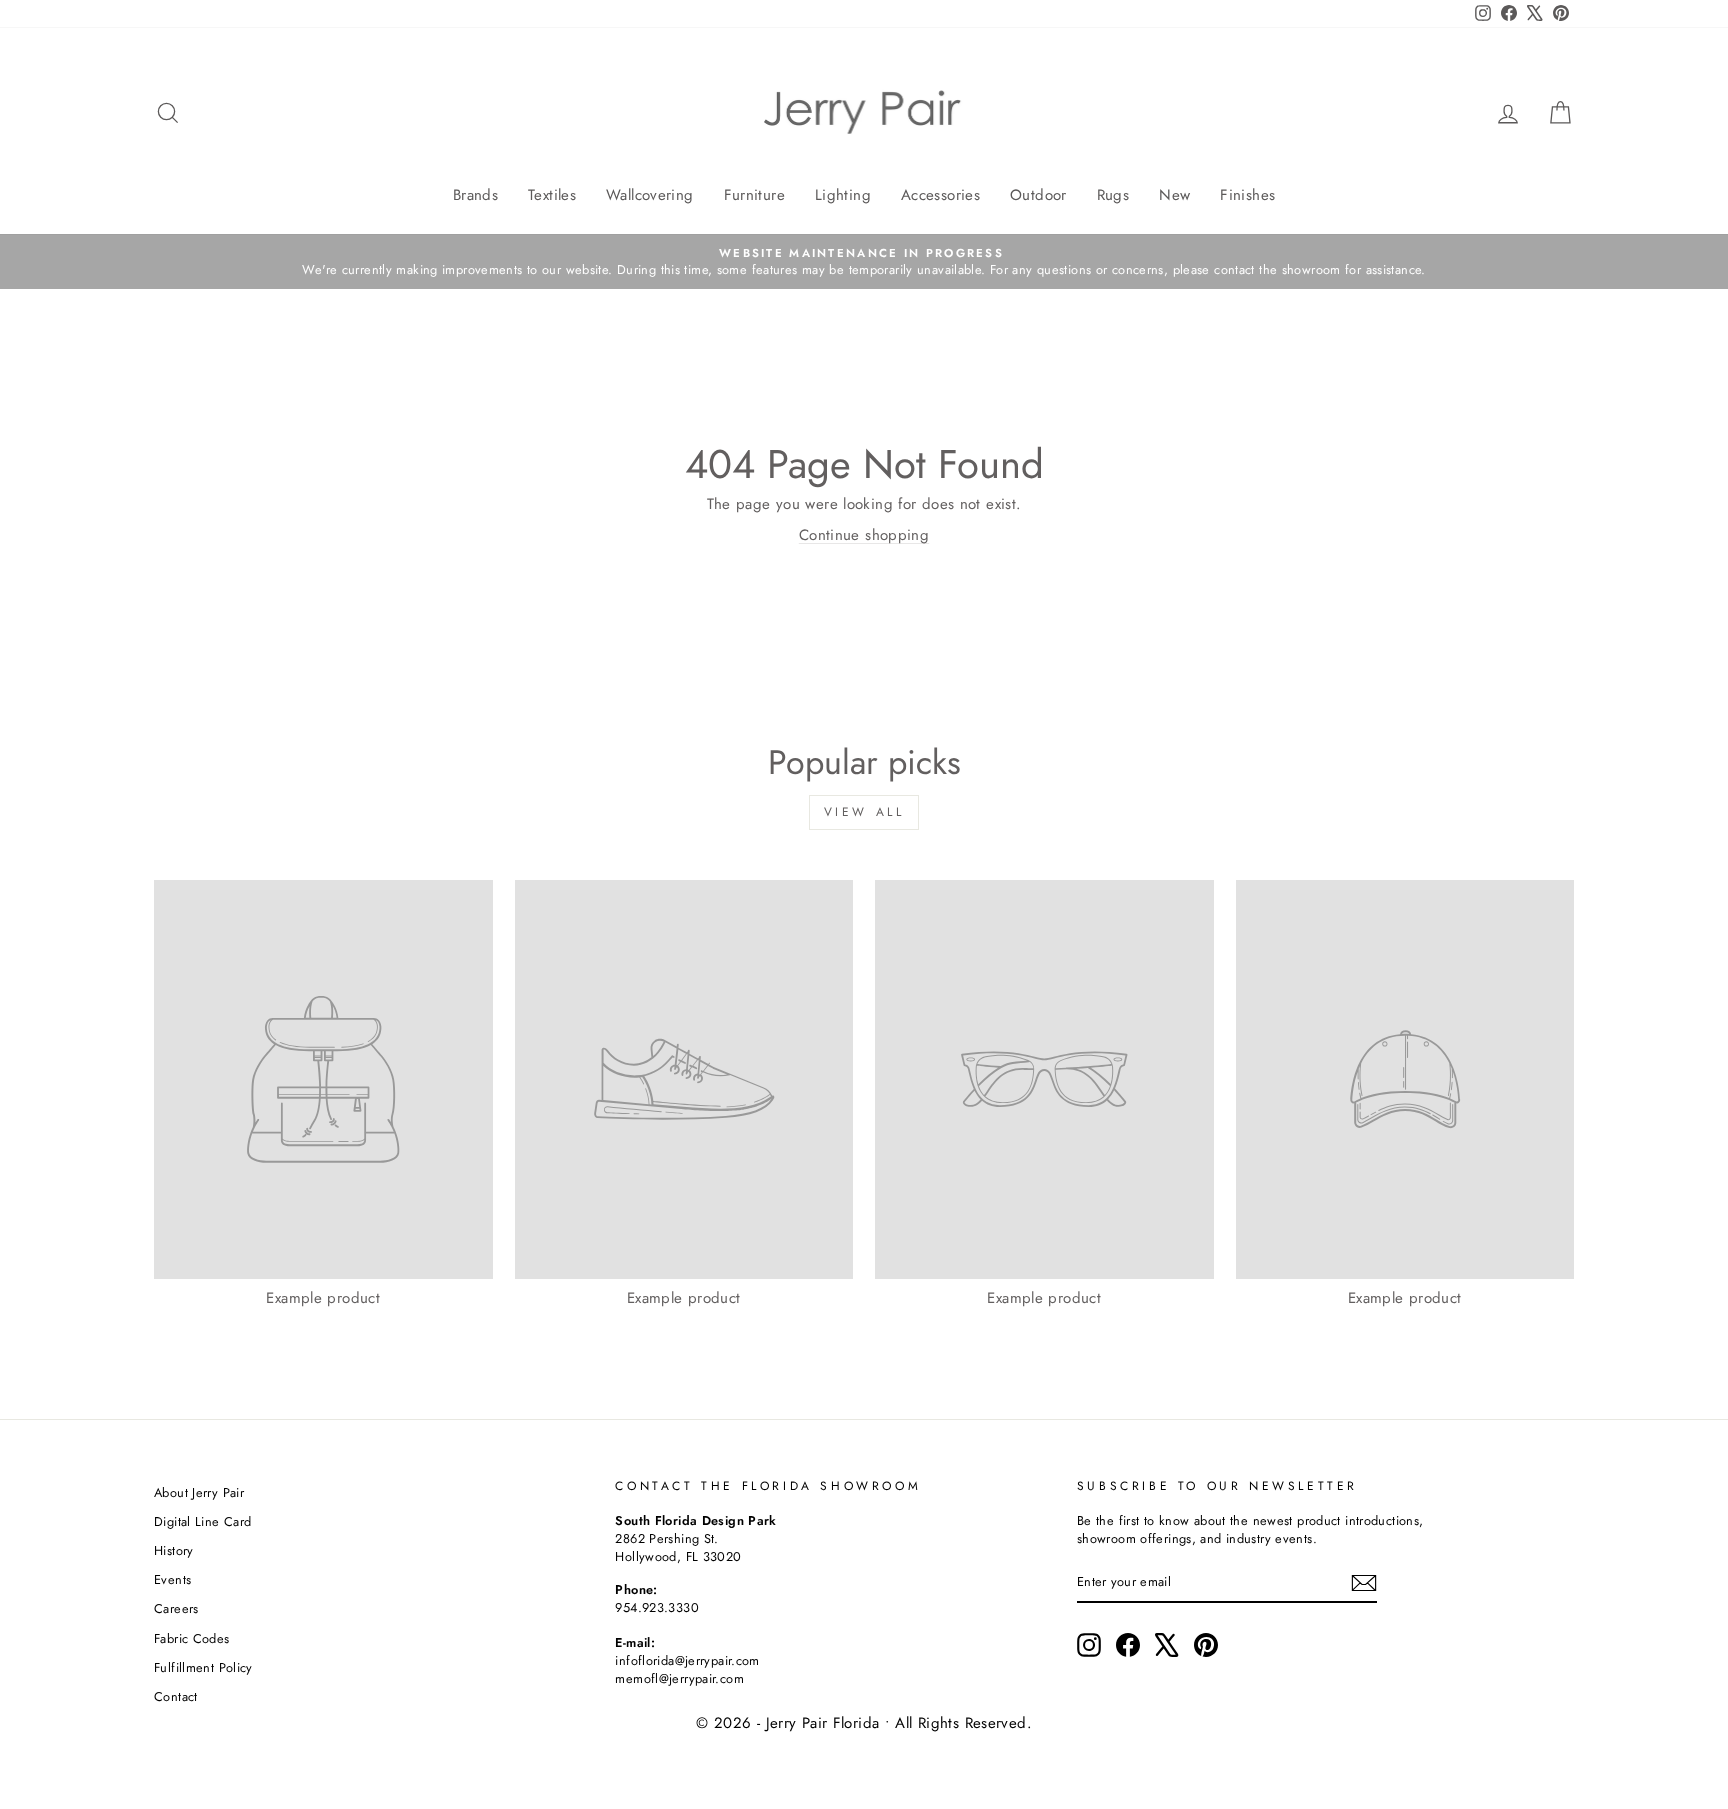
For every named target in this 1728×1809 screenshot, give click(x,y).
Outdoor (1038, 195)
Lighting (843, 195)
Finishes (1247, 195)
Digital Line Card (202, 1521)
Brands (475, 195)
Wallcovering (650, 195)
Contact (176, 1696)
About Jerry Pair (199, 1492)
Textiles (552, 195)
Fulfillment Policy (203, 1667)
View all (864, 812)
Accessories (940, 195)
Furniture (754, 195)
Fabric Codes (192, 1638)
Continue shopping (864, 535)
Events (172, 1579)
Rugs (1113, 195)
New (1174, 195)
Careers (176, 1608)
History (174, 1550)
